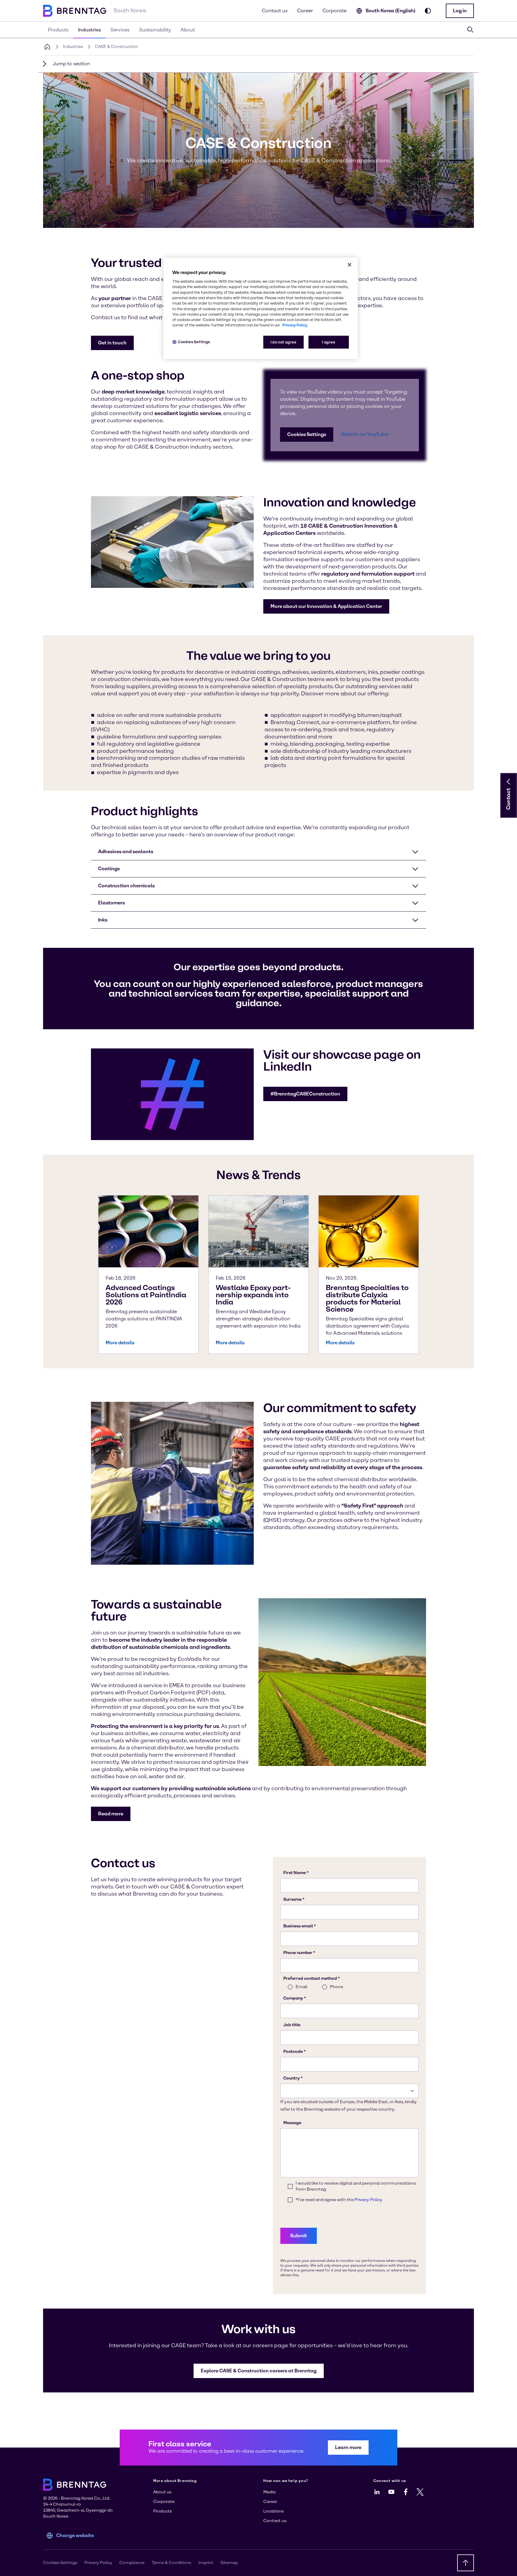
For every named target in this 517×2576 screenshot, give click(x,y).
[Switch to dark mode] (428, 11)
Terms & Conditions (171, 2563)
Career (305, 11)
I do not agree (283, 342)
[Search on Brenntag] (470, 30)
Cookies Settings (307, 434)
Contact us (275, 11)
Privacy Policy (98, 2563)
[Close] (349, 265)
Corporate (334, 11)
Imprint (206, 2563)
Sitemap (229, 2563)
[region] (261, 308)
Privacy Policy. (295, 325)
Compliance (132, 2563)
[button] (460, 11)
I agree (329, 342)
